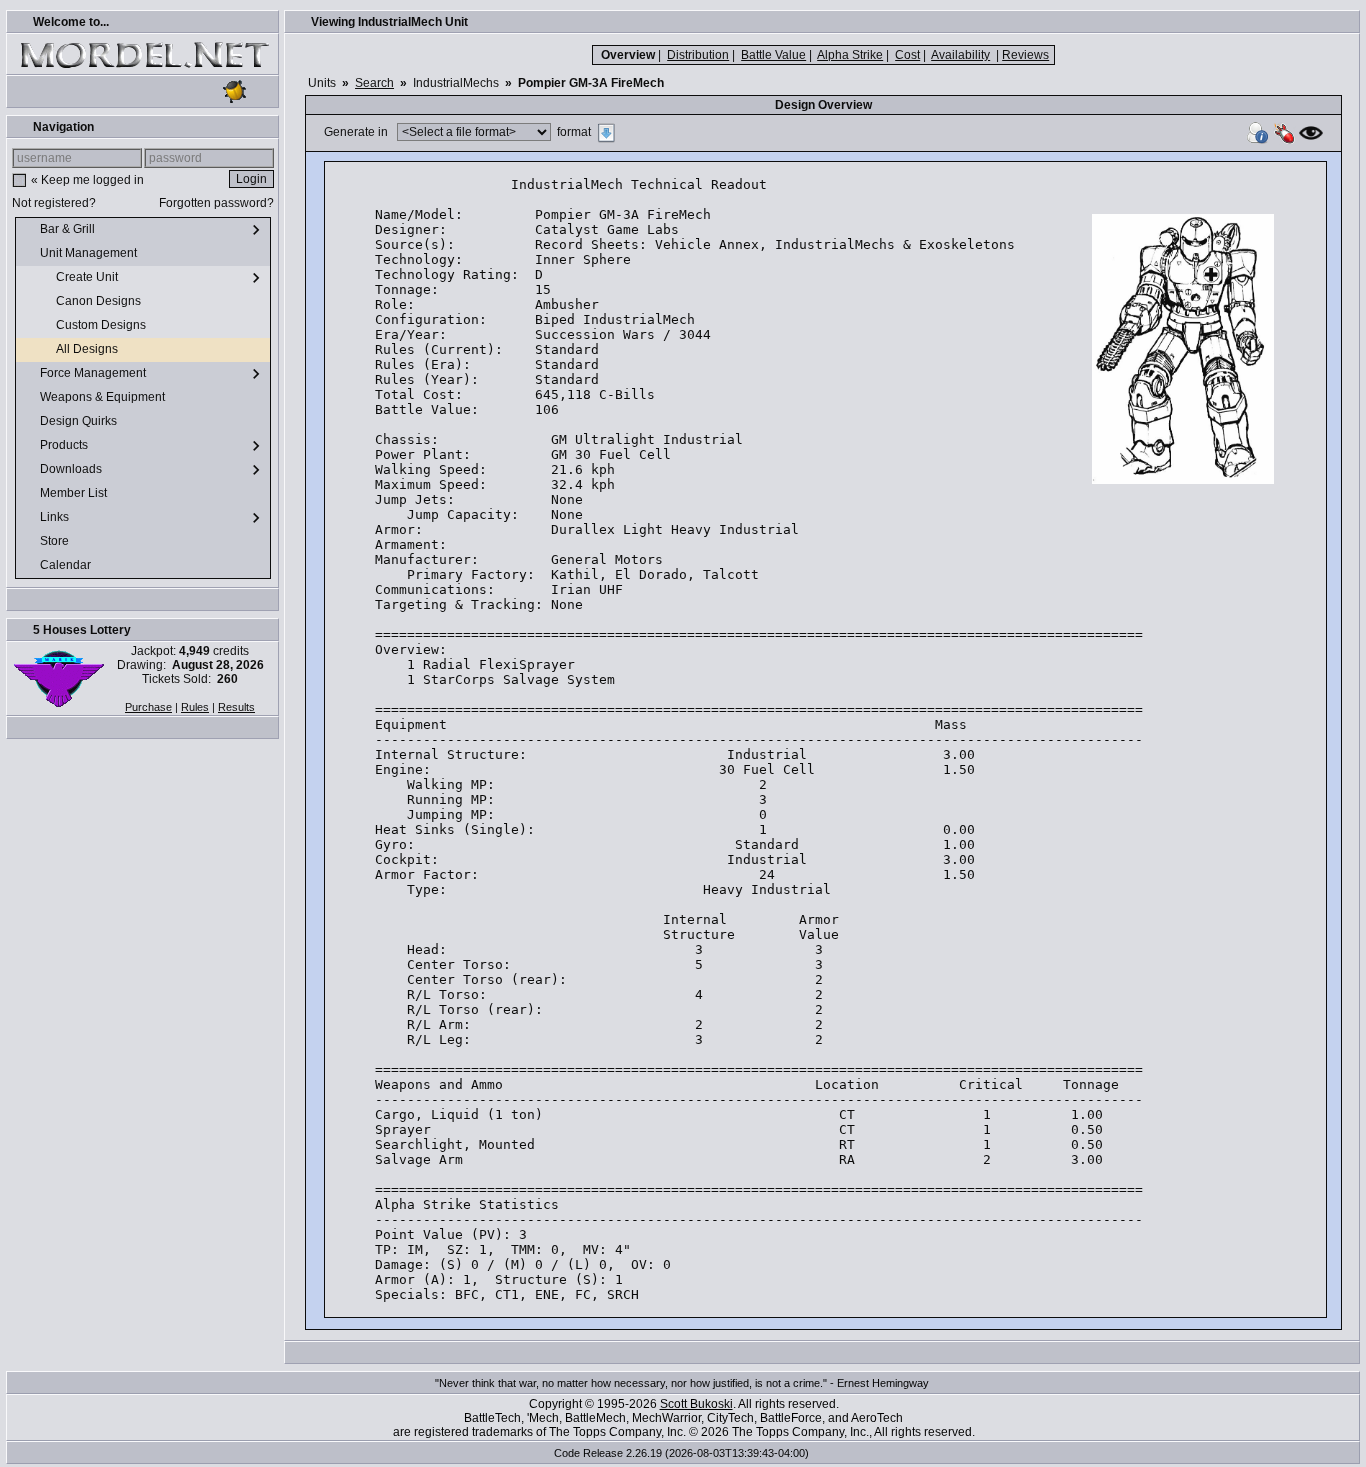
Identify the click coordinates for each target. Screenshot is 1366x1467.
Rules (195, 707)
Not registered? (54, 203)
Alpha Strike (850, 55)
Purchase (148, 707)
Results (236, 707)
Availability (960, 55)
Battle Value (773, 55)
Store (56, 541)
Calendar (67, 565)
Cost (907, 55)
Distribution (698, 55)
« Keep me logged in (87, 180)
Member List (75, 493)
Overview (628, 55)
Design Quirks (80, 421)
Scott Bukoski (696, 1404)
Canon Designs (100, 301)
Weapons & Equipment (104, 397)
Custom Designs (102, 325)
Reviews (1025, 55)
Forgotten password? (216, 203)
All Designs (88, 349)
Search (374, 83)
